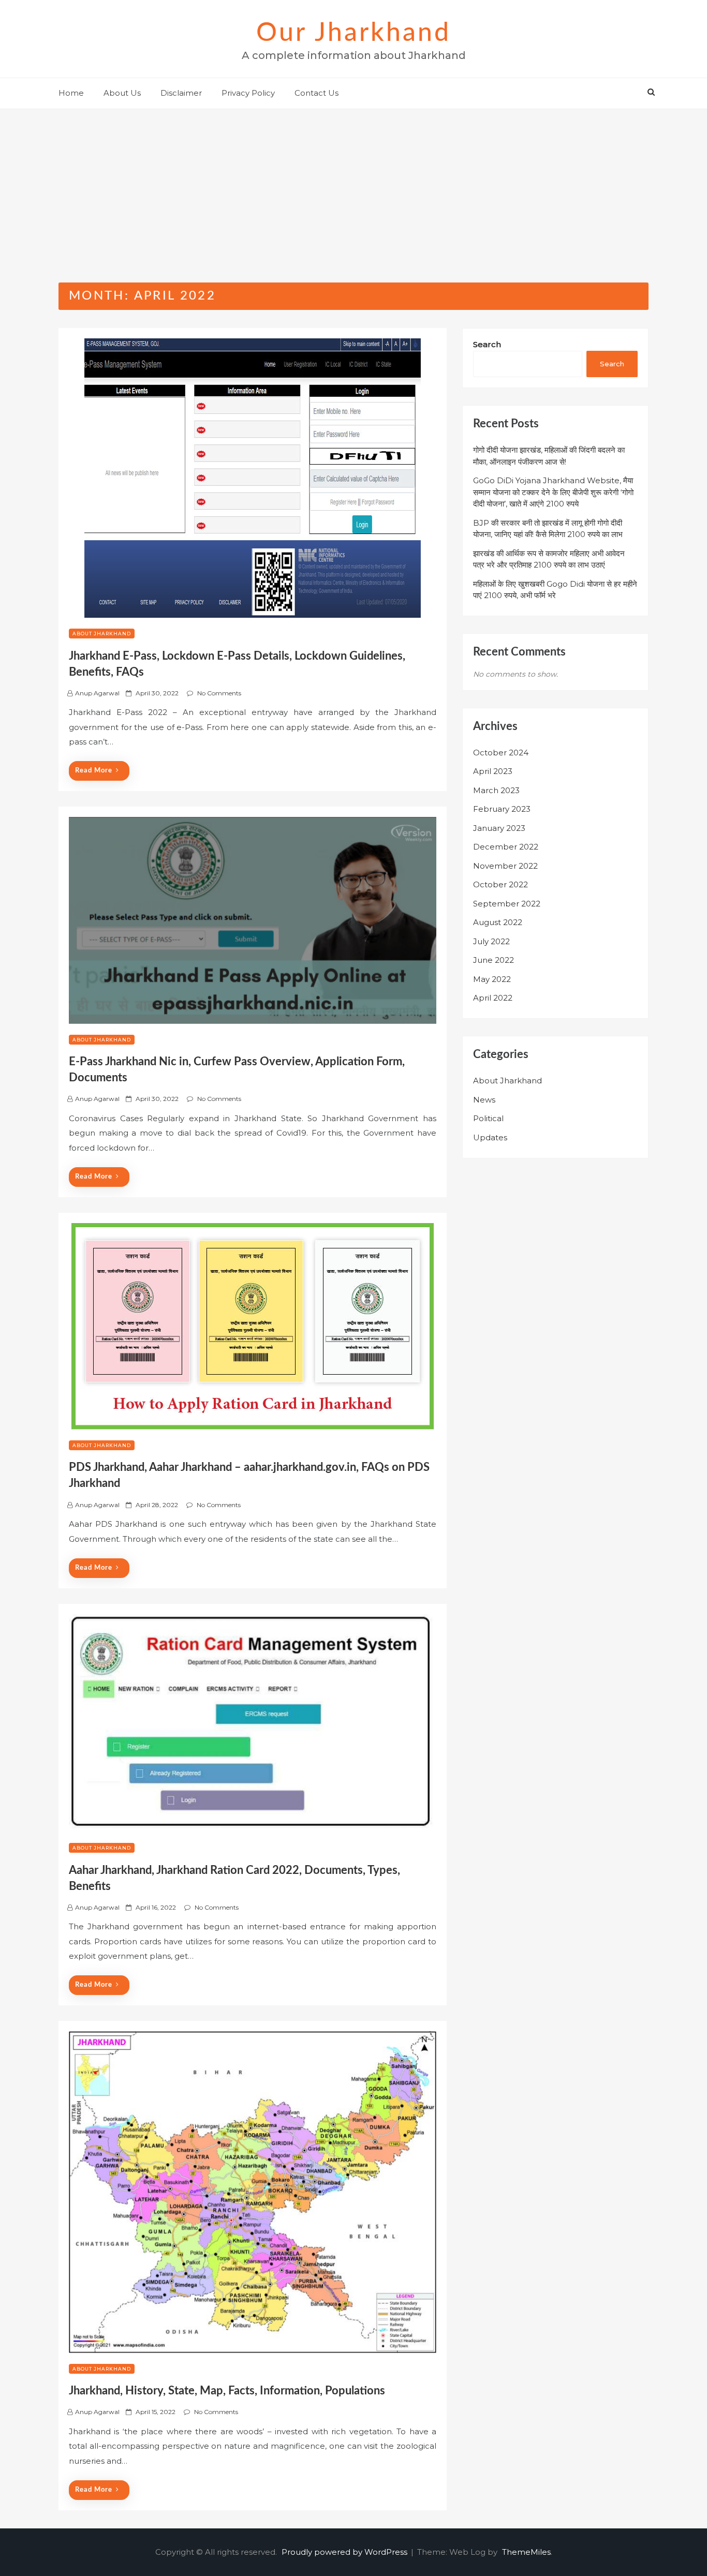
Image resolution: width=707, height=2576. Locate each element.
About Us (122, 93)
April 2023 (493, 771)
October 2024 (501, 753)
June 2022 (494, 960)
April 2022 (493, 998)
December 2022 (506, 847)
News (484, 1100)
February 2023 (502, 809)
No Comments (219, 693)
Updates (490, 1137)
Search (487, 344)
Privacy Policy (248, 93)
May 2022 (492, 979)
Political (488, 1118)
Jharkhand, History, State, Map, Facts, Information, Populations (227, 2391)
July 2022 (491, 941)
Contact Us (316, 93)
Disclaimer (181, 93)
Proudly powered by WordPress (345, 2552)
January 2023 (499, 828)
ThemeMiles (526, 2552)
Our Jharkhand (353, 33)
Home (71, 93)
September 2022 (507, 904)
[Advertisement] (353, 187)
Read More (94, 771)
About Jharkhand (102, 634)
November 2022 (505, 866)
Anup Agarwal (97, 693)
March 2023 (496, 790)
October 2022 (500, 884)
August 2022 (498, 922)
